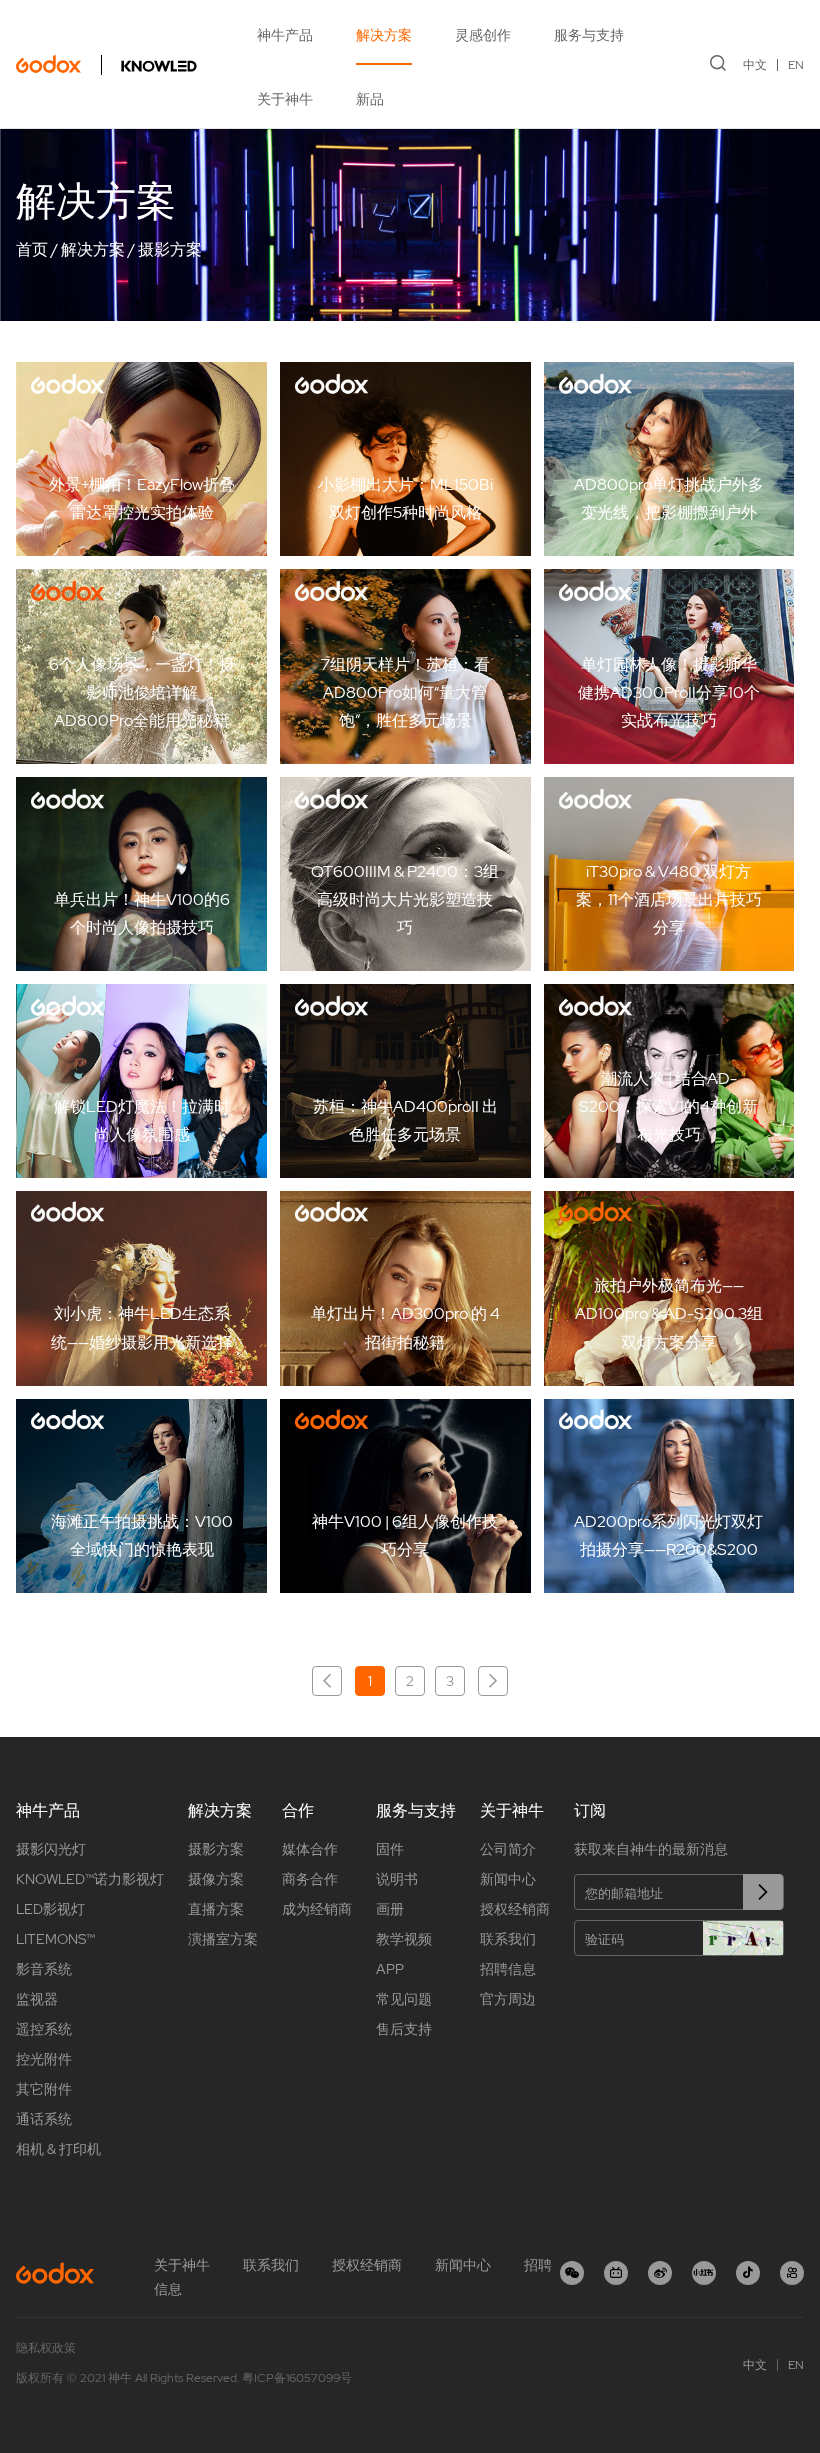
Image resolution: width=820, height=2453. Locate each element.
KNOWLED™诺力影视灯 (90, 1879)
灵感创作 (483, 35)
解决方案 (384, 35)
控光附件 (44, 2059)
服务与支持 (589, 35)
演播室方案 (223, 1939)
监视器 (37, 1999)
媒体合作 (310, 1849)
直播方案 (216, 1909)
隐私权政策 (46, 2348)
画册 (390, 1909)
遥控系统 (44, 2029)
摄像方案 (216, 1879)
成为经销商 (317, 1909)
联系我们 (508, 1939)
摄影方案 (170, 249)
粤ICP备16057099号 (297, 2378)
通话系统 (44, 2119)
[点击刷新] (743, 1938)
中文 (755, 65)
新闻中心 (508, 1879)
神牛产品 (285, 35)
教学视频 (404, 1939)
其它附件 (44, 2089)
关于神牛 (285, 99)
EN (796, 65)
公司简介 (508, 1849)
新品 (370, 99)
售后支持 (404, 2029)
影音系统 (44, 1969)
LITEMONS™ (55, 1939)
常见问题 (404, 1999)
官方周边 (508, 1999)
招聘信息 (508, 1969)
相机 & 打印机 (58, 2149)
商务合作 (310, 1879)
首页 (32, 249)
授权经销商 (515, 1909)
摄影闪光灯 (51, 1849)
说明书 (397, 1879)
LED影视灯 (50, 1909)
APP (390, 1969)
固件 (390, 1849)
